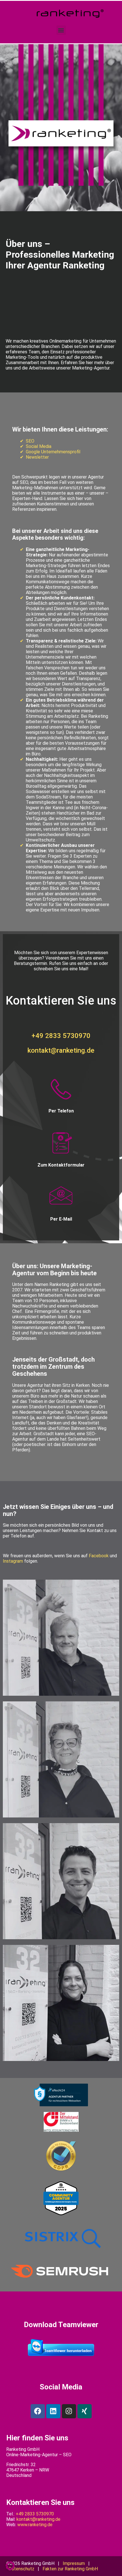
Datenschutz (21, 2569)
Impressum (74, 2563)
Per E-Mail (61, 1219)
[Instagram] (69, 2411)
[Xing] (85, 2411)
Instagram (13, 1561)
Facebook (99, 1556)
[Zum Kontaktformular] (61, 1144)
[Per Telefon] (61, 1090)
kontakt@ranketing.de (61, 1050)
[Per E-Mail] (61, 1198)
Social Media (39, 446)
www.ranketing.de (35, 2525)
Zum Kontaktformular (61, 1165)
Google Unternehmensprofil (53, 452)
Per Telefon (61, 1111)
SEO (30, 441)
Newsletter (37, 457)
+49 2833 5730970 (61, 1036)
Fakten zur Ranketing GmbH (70, 2569)
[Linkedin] (53, 2411)
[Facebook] (38, 2411)
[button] (61, 30)
